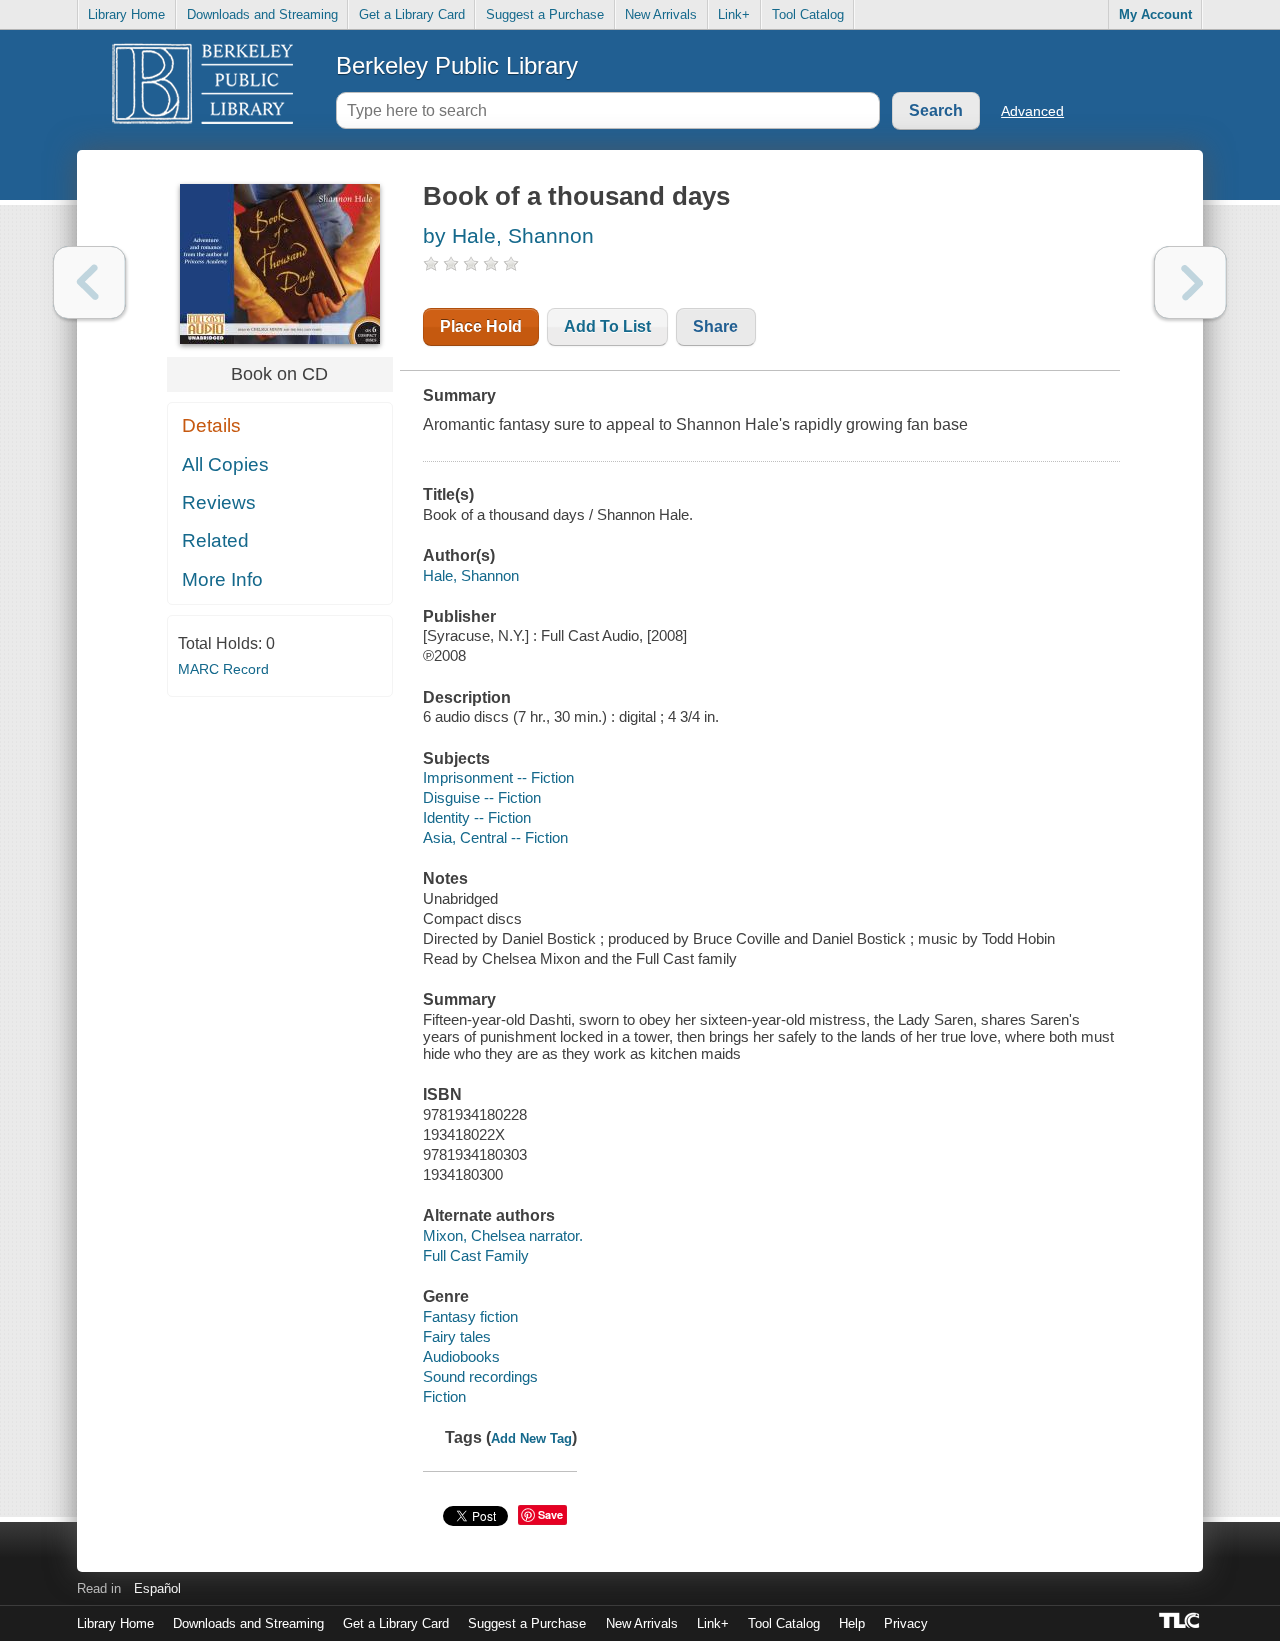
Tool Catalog (808, 14)
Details (211, 425)
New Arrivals (661, 14)
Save (550, 1514)
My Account (1155, 14)
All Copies (225, 464)
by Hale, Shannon (508, 235)
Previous (89, 282)
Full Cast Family (476, 1255)
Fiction (444, 1396)
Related (215, 540)
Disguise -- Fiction (482, 797)
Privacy (906, 1623)
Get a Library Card (412, 14)
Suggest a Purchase (545, 14)
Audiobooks (461, 1356)
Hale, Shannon (471, 575)
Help (852, 1623)
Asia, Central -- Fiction (495, 837)
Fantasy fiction (470, 1316)
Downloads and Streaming (262, 14)
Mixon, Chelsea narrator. (503, 1235)
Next (1190, 282)
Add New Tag (531, 1438)
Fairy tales (457, 1336)
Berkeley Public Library (457, 65)
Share (715, 326)
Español (157, 1588)
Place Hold (481, 326)
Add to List (607, 326)
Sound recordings (480, 1376)
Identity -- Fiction (477, 817)
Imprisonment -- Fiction (498, 777)
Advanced (1032, 111)
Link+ (734, 14)
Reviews (219, 502)
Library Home (126, 14)
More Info (222, 579)
